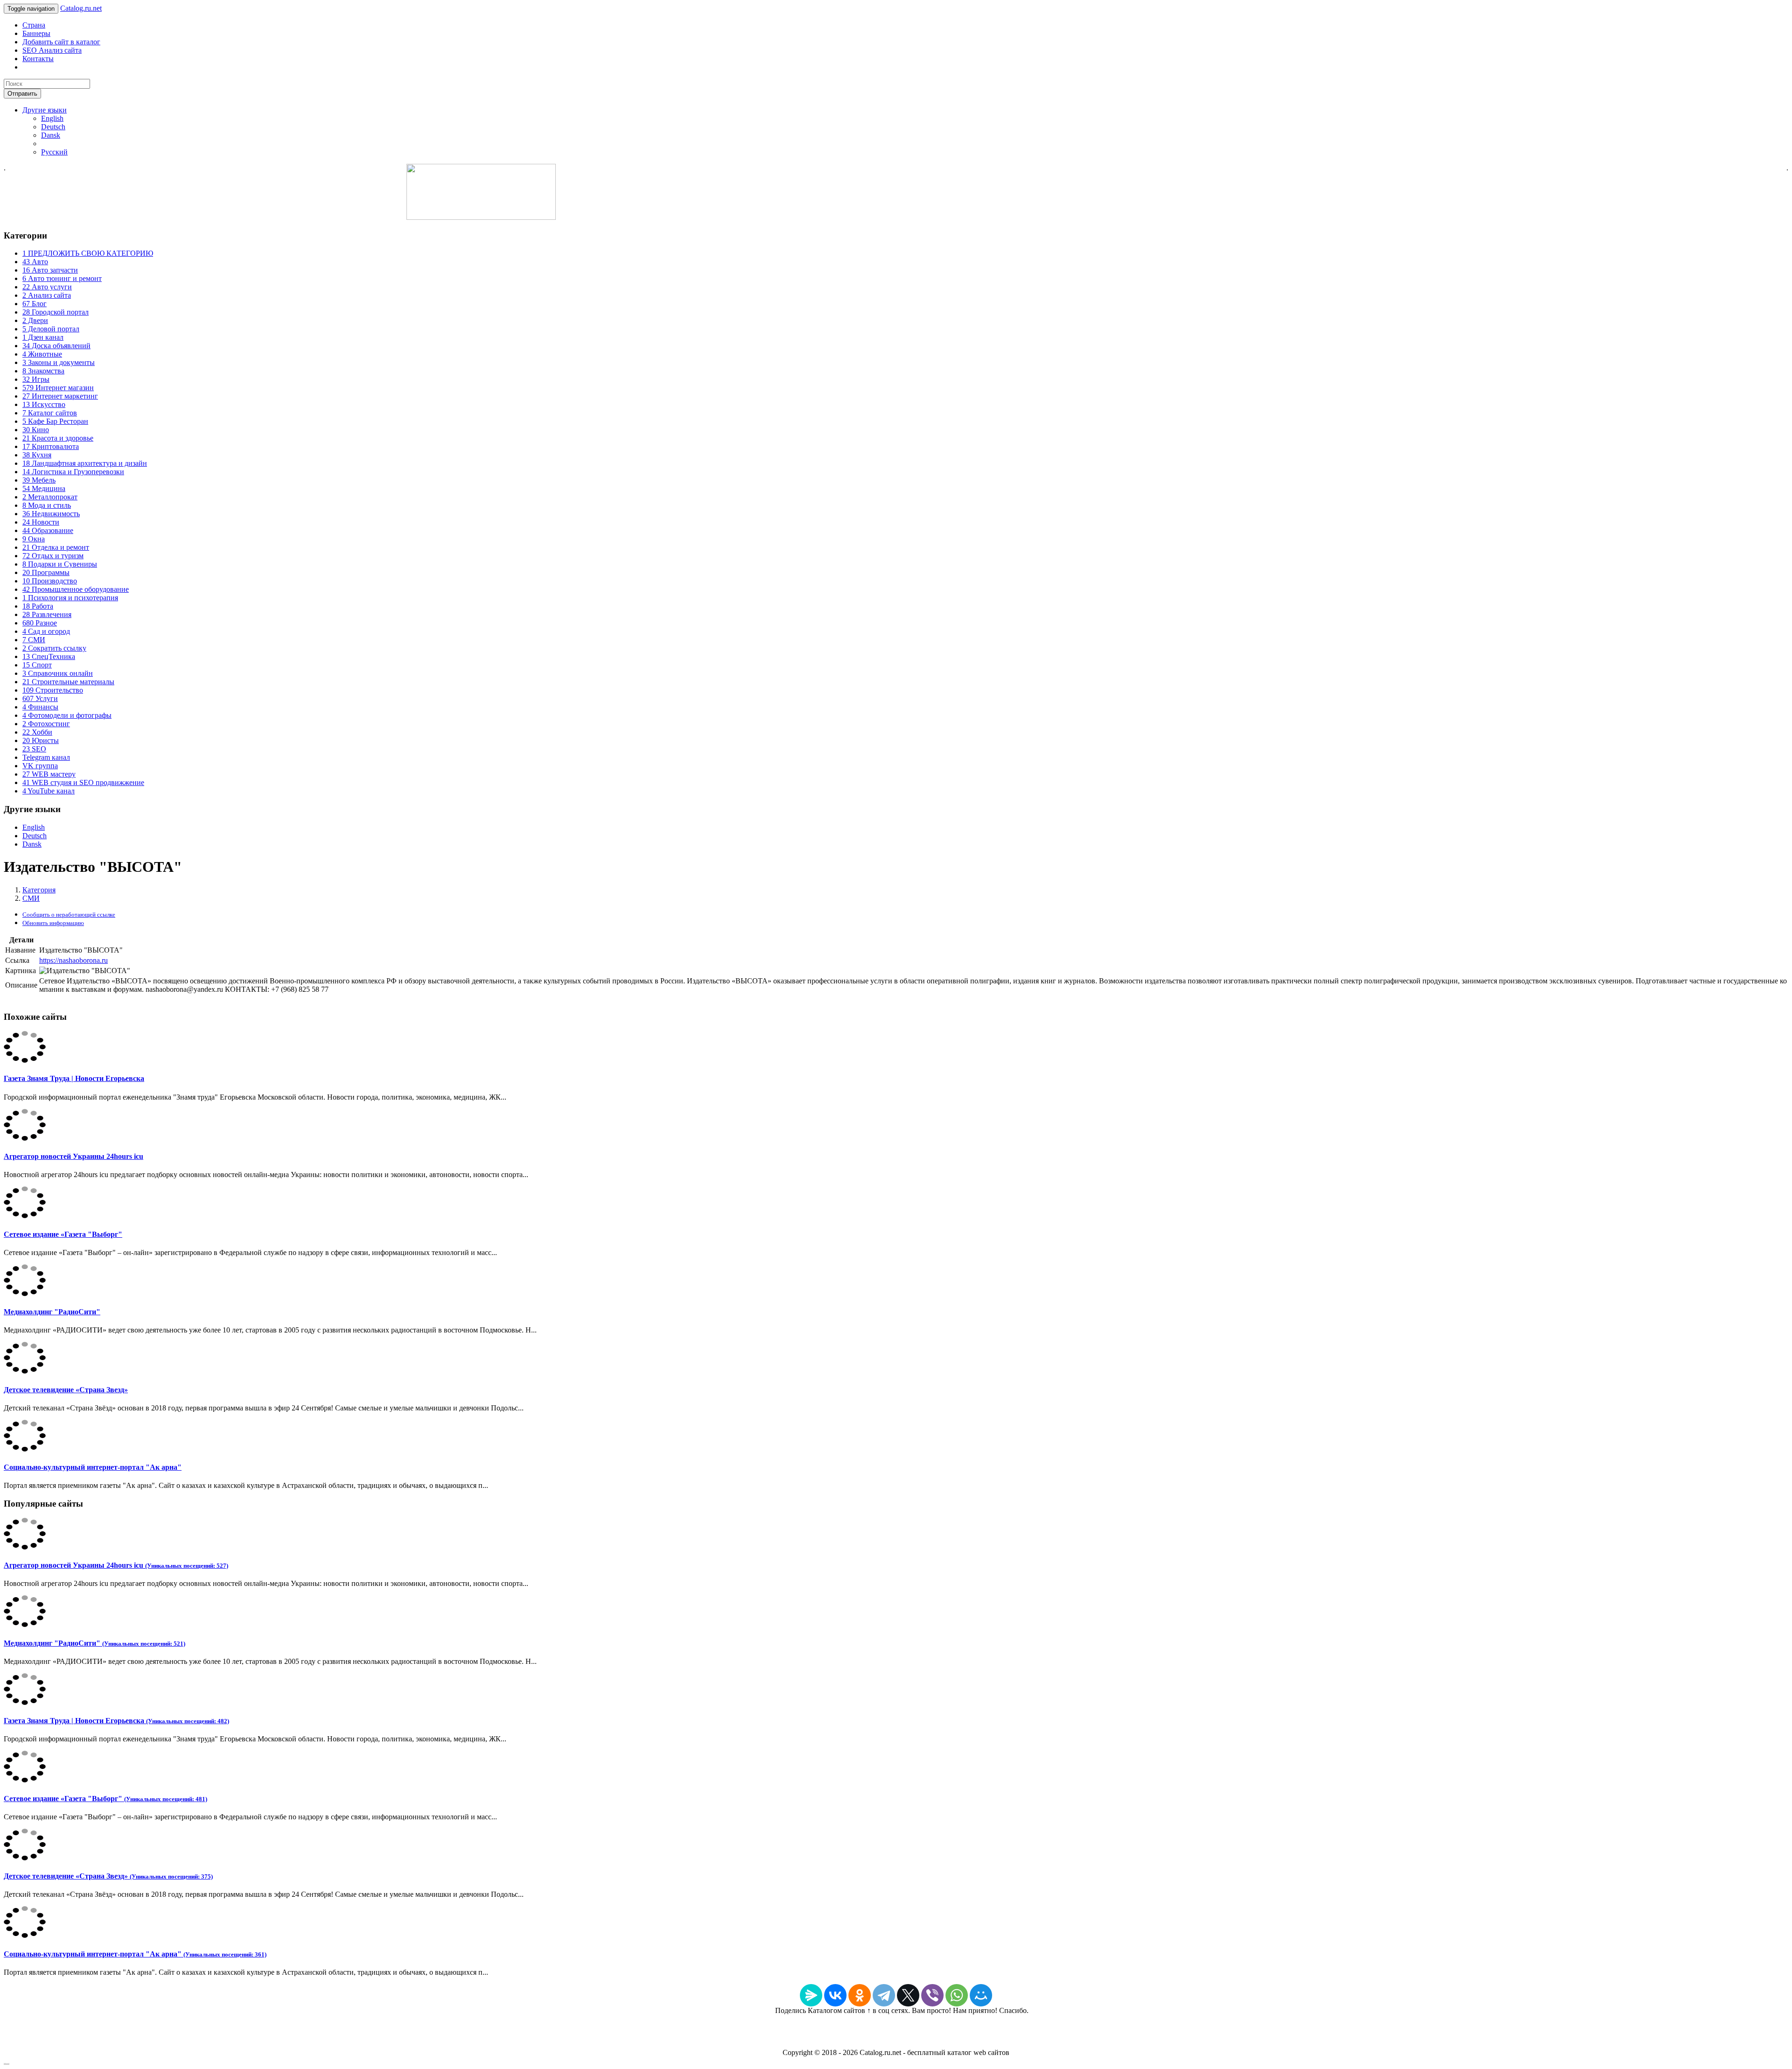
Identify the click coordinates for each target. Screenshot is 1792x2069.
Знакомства (43, 371)
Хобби (37, 732)
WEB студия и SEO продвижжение (83, 782)
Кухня (37, 455)
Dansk (51, 135)
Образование (48, 530)
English (52, 118)
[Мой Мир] (981, 1995)
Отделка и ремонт (56, 547)
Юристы (41, 740)
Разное (40, 623)
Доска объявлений (56, 346)
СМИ (34, 640)
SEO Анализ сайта (52, 50)
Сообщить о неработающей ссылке (69, 915)
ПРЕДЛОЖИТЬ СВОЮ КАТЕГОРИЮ (88, 253)
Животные (42, 354)
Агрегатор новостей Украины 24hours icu (73, 1156)
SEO (34, 749)
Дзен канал (43, 337)
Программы (46, 572)
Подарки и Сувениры (60, 564)
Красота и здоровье (58, 438)
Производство (50, 581)
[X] (908, 1995)
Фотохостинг (46, 724)
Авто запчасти (50, 270)
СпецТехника (49, 656)
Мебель (39, 480)
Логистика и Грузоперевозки (73, 472)
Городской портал (56, 312)
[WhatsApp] (957, 1995)
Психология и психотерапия (70, 598)
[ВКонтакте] (835, 1995)
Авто (35, 262)
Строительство (53, 690)
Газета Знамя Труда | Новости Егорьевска (74, 1078)
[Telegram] (884, 1995)
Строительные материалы (68, 682)
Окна (34, 539)
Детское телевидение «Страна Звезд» (66, 1390)
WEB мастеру (49, 774)
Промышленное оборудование (76, 589)
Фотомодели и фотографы (67, 715)
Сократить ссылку (54, 648)
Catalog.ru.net (81, 8)
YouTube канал (49, 791)
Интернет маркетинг (60, 396)
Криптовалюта (51, 446)
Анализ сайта (47, 295)
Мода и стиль (47, 505)
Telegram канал (46, 757)
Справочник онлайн (58, 673)
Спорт (37, 665)
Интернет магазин (58, 388)
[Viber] (932, 1995)
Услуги (40, 698)
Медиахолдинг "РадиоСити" (52, 1312)
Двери (35, 320)
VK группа (40, 766)
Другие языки (45, 110)
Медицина (44, 488)
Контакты (38, 59)
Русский (54, 152)
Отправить (22, 94)
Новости (41, 522)
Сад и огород (46, 631)
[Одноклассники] (860, 1995)
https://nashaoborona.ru (73, 960)
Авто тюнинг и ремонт (62, 278)
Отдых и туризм (53, 556)
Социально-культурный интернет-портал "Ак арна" (93, 1467)
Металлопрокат (50, 497)
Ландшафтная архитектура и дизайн (85, 463)
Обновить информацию (53, 923)
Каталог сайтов (50, 413)
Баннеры (36, 33)
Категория (39, 890)
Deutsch (53, 127)
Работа (38, 606)
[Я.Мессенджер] (811, 1995)
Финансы (40, 707)
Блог (35, 304)
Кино (36, 430)
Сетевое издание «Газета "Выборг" (63, 1234)
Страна (34, 25)
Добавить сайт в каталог (61, 42)
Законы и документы (59, 362)
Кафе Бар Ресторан (55, 421)
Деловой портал (51, 329)
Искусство (44, 404)
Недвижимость (51, 514)
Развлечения (47, 614)
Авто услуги (47, 287)
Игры (36, 379)
